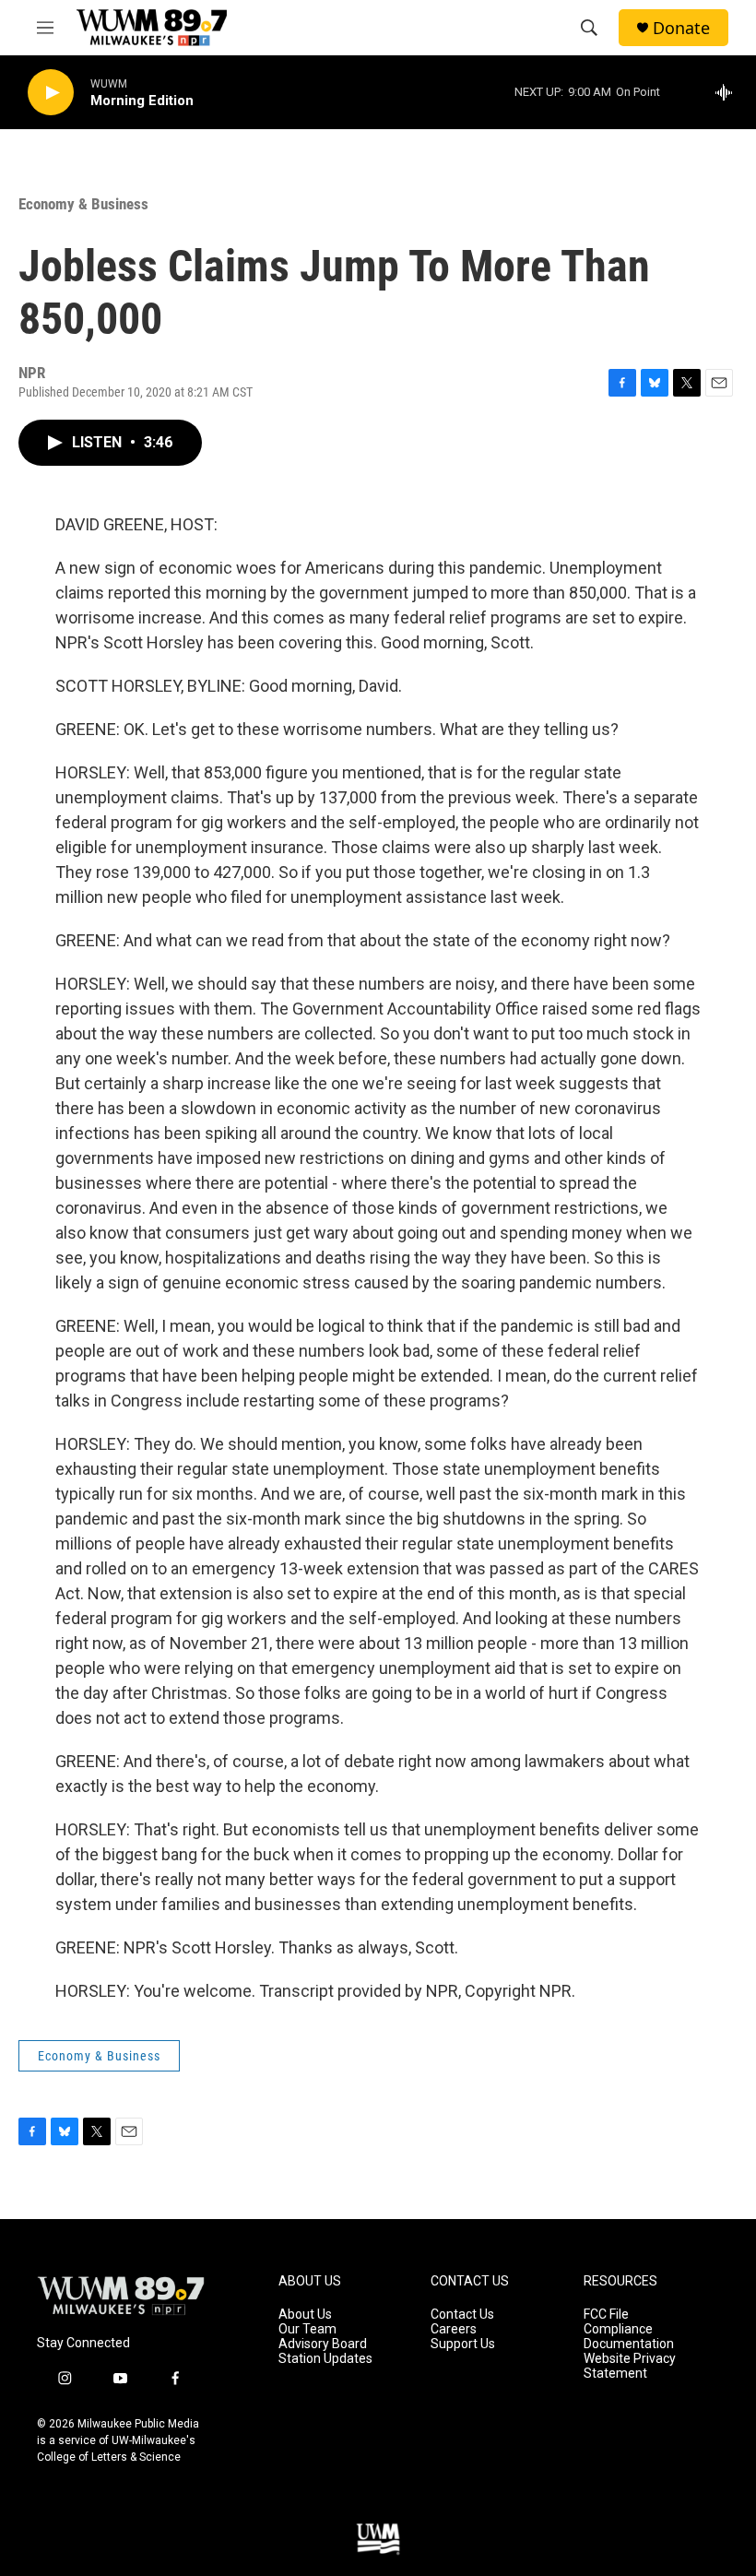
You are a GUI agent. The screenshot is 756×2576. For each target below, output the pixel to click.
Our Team (307, 2329)
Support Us (463, 2344)
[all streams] (729, 92)
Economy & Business (83, 204)
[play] (51, 93)
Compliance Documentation (629, 2337)
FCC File (606, 2315)
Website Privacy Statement (630, 2366)
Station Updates (325, 2359)
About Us (305, 2315)
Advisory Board (323, 2344)
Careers (454, 2329)
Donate (681, 28)
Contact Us (462, 2315)
